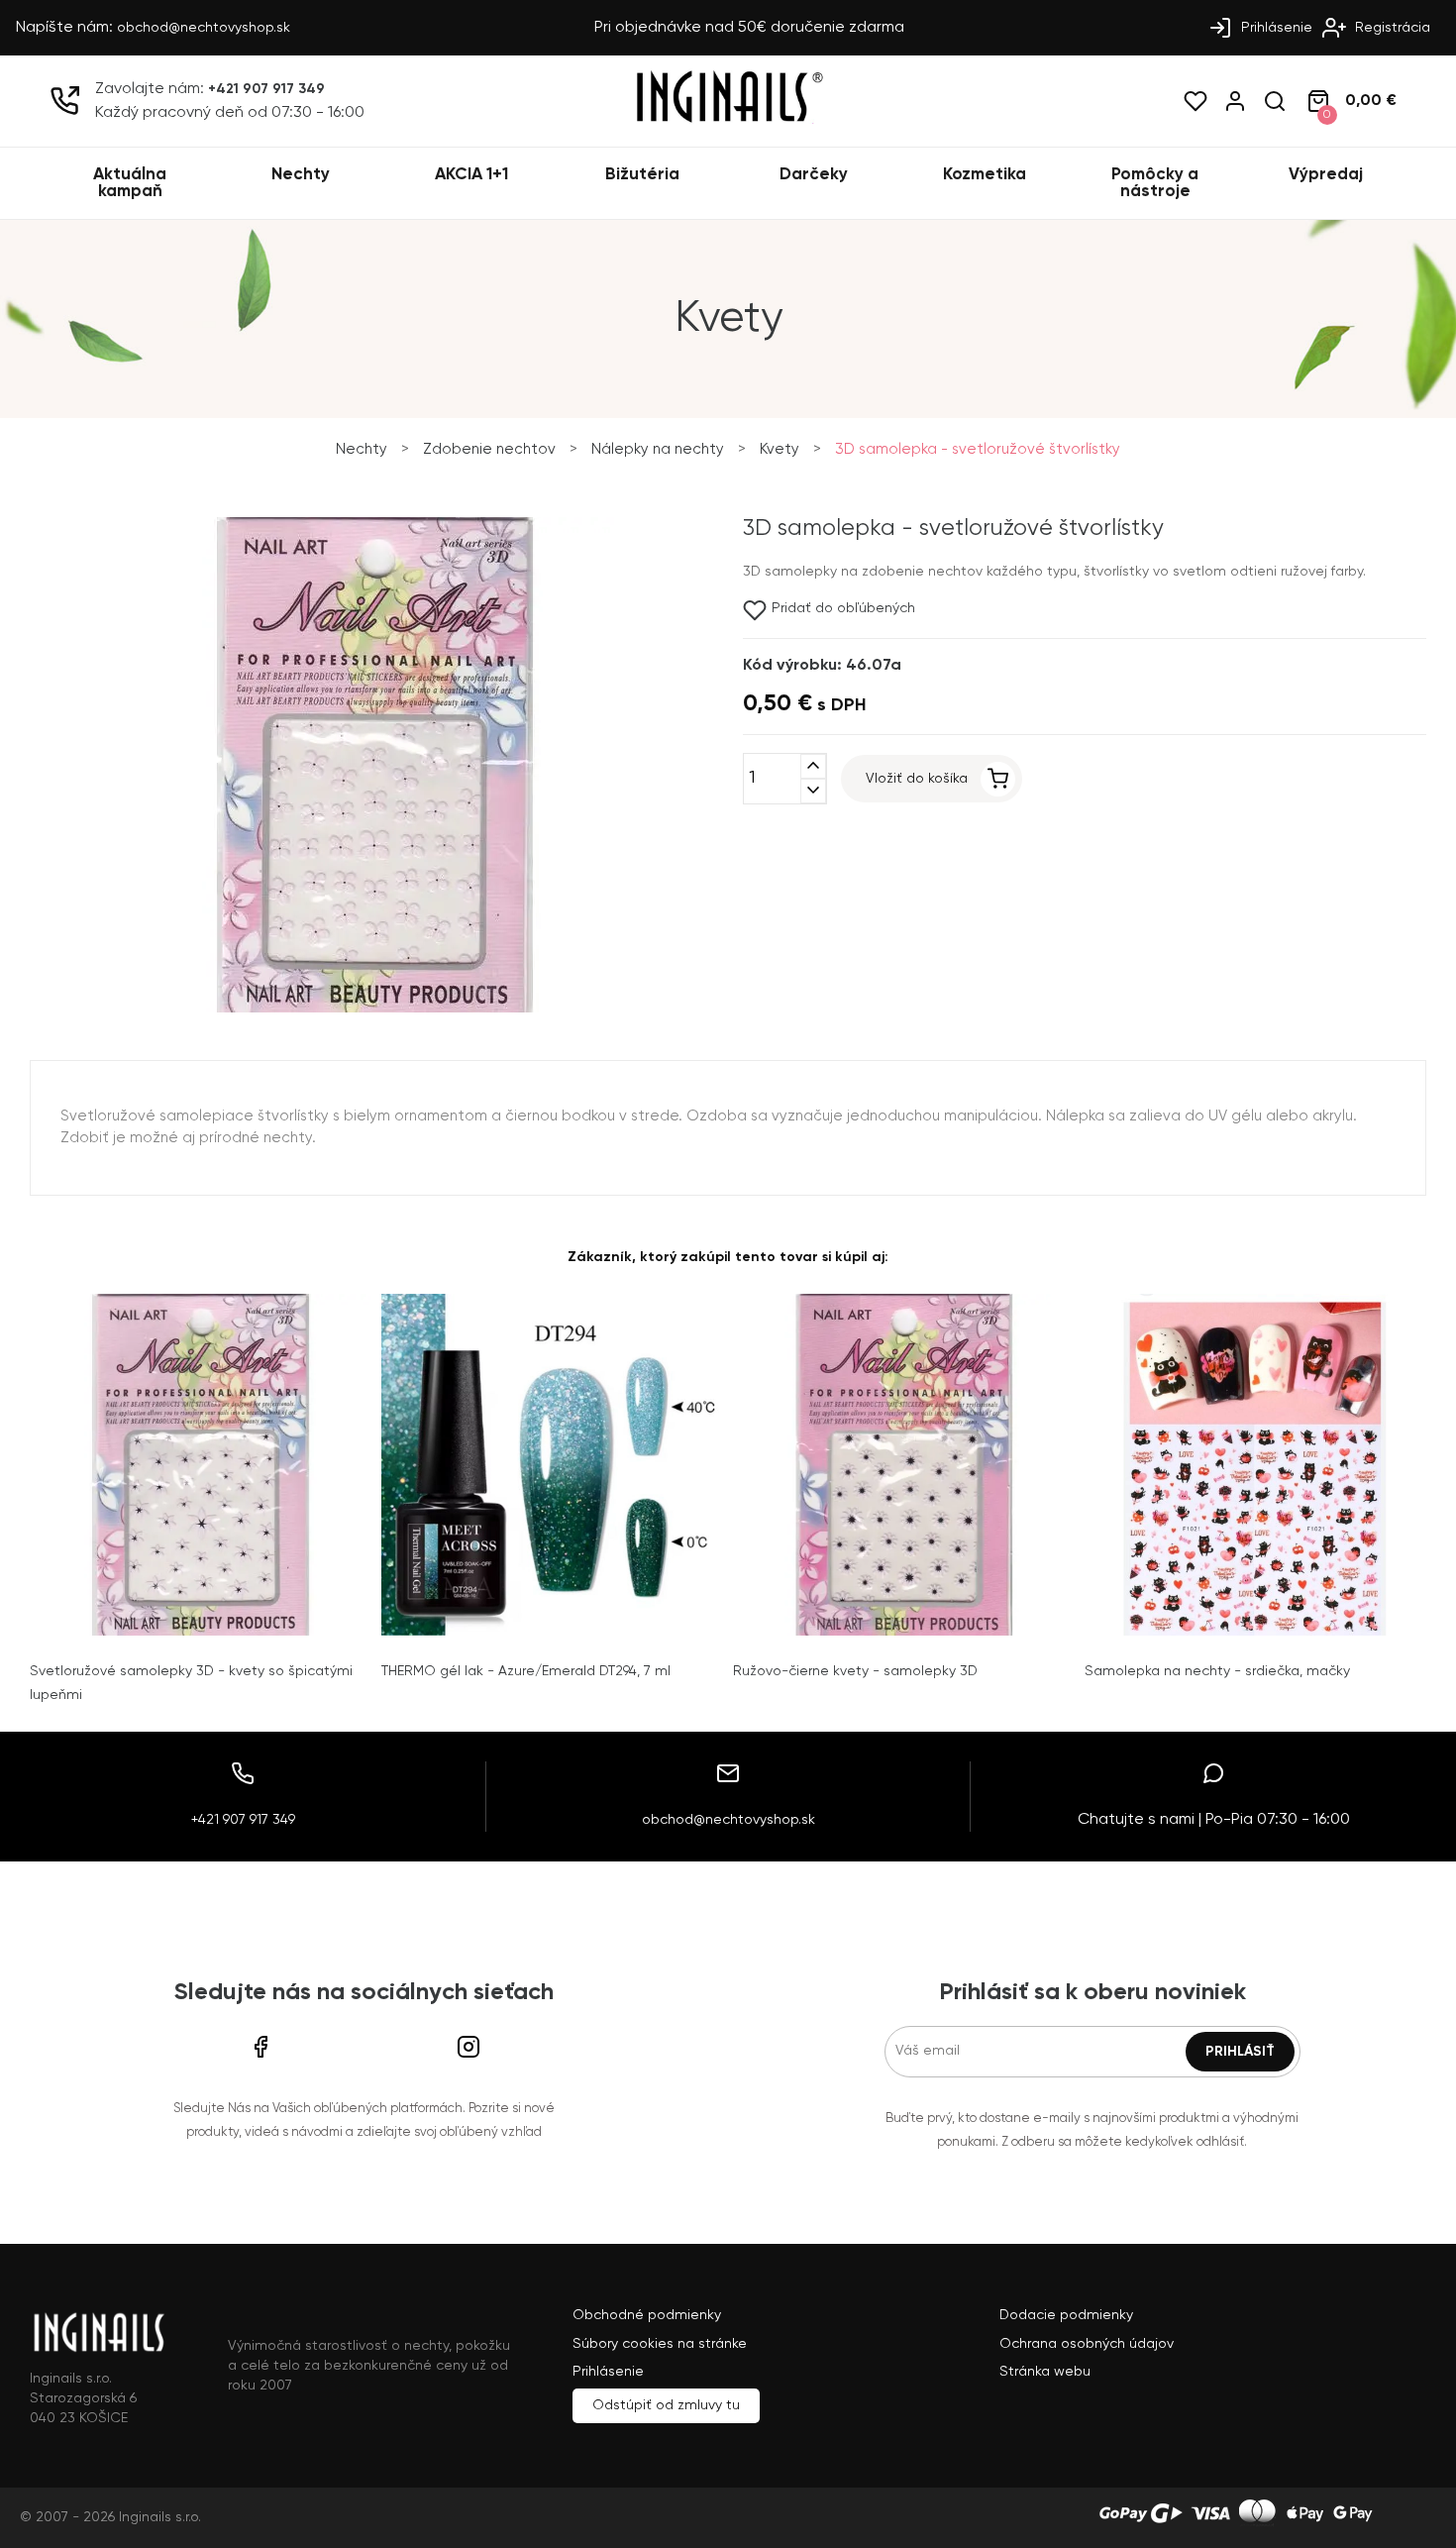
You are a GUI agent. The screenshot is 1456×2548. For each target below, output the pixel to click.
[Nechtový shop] (728, 120)
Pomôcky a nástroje (1155, 183)
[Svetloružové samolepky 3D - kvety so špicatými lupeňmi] (201, 1465)
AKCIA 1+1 (471, 175)
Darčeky (814, 175)
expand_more (813, 791)
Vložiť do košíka (917, 779)
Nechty (301, 175)
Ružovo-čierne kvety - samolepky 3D (855, 1671)
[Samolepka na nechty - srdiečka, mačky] (1255, 1465)
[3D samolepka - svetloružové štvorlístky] (374, 1009)
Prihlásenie (1275, 28)
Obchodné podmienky (647, 2315)
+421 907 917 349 (266, 89)
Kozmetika (985, 175)
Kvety (780, 449)
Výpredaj (1326, 175)
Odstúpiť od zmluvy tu (666, 2405)
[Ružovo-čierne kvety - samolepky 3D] (904, 1465)
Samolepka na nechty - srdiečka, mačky (1217, 1671)
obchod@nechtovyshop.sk (204, 28)
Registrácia (1391, 28)
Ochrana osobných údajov (1087, 2344)
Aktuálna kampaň (130, 183)
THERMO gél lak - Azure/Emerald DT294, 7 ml (526, 1671)
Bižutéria (642, 175)
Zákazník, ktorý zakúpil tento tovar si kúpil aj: (728, 1257)
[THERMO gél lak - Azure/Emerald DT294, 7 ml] (552, 1465)
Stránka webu (1045, 2372)
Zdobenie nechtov (489, 449)
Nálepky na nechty (658, 449)
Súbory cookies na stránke (660, 2344)
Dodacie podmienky (1066, 2315)
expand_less (813, 766)
